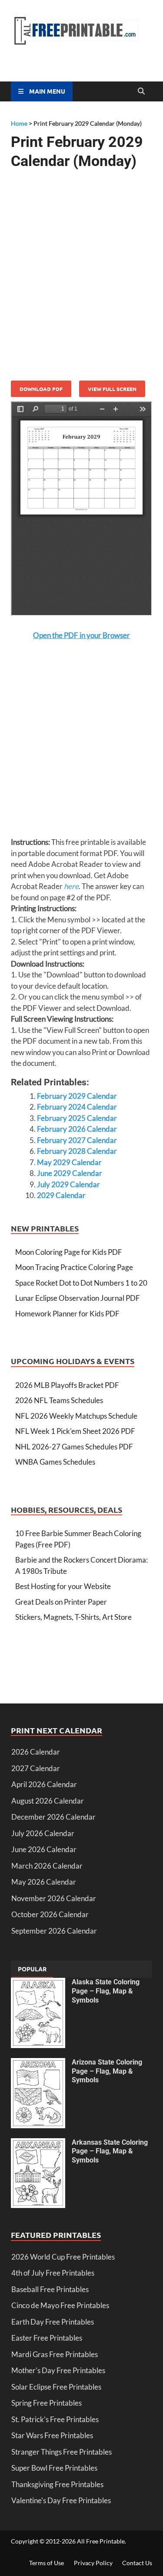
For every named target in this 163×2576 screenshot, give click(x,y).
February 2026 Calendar (77, 1129)
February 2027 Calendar (77, 1140)
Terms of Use (47, 2563)
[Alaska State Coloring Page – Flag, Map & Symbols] (38, 1983)
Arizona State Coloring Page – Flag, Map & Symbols (107, 2071)
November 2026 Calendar (54, 1898)
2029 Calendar (61, 1195)
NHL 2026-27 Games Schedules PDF (74, 1447)
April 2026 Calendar (44, 1784)
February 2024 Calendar (77, 1107)
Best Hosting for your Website (63, 1586)
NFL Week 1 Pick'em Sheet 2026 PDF (75, 1431)
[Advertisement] (81, 266)
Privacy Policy (93, 2563)
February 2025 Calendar (77, 1118)
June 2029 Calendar (70, 1173)
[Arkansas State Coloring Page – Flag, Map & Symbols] (38, 2144)
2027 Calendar (36, 1768)
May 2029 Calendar (69, 1162)
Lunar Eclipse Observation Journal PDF (78, 1298)
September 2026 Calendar (54, 1931)
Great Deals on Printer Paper (61, 1602)
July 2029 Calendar (68, 1184)
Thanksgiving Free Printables (57, 2484)
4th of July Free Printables (53, 2273)
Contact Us (137, 2563)
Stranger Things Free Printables (62, 2452)
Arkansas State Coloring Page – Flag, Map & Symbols (110, 2151)
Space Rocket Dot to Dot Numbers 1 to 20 (81, 1283)
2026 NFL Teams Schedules (59, 1400)
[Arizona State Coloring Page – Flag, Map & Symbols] (38, 2063)
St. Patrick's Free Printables (55, 2419)
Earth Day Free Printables (53, 2322)
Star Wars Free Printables (52, 2435)
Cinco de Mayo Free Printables (60, 2305)
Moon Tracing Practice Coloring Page (74, 1267)
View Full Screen (112, 389)
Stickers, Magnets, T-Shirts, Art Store (73, 1617)
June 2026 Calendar (44, 1849)
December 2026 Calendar (53, 1817)
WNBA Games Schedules (55, 1462)
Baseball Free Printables (50, 2289)
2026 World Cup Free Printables (63, 2257)
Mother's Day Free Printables (58, 2370)
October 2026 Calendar (50, 1914)
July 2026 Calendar (43, 1833)
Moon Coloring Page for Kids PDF (69, 1252)
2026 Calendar (36, 1752)
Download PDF (41, 389)
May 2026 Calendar (44, 1882)
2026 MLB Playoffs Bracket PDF (67, 1385)
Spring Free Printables (47, 2403)
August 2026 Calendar (48, 1801)
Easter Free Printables (47, 2338)
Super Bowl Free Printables (54, 2468)
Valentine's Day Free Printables (61, 2500)
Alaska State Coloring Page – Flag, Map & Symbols (106, 1991)
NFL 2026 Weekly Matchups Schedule (76, 1416)
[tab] (32, 1969)
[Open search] (141, 91)
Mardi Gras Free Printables (55, 2354)
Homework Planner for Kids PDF (67, 1314)
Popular (32, 1969)
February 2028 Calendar (77, 1151)
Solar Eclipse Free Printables (56, 2387)
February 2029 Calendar (77, 1096)
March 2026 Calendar (47, 1866)
